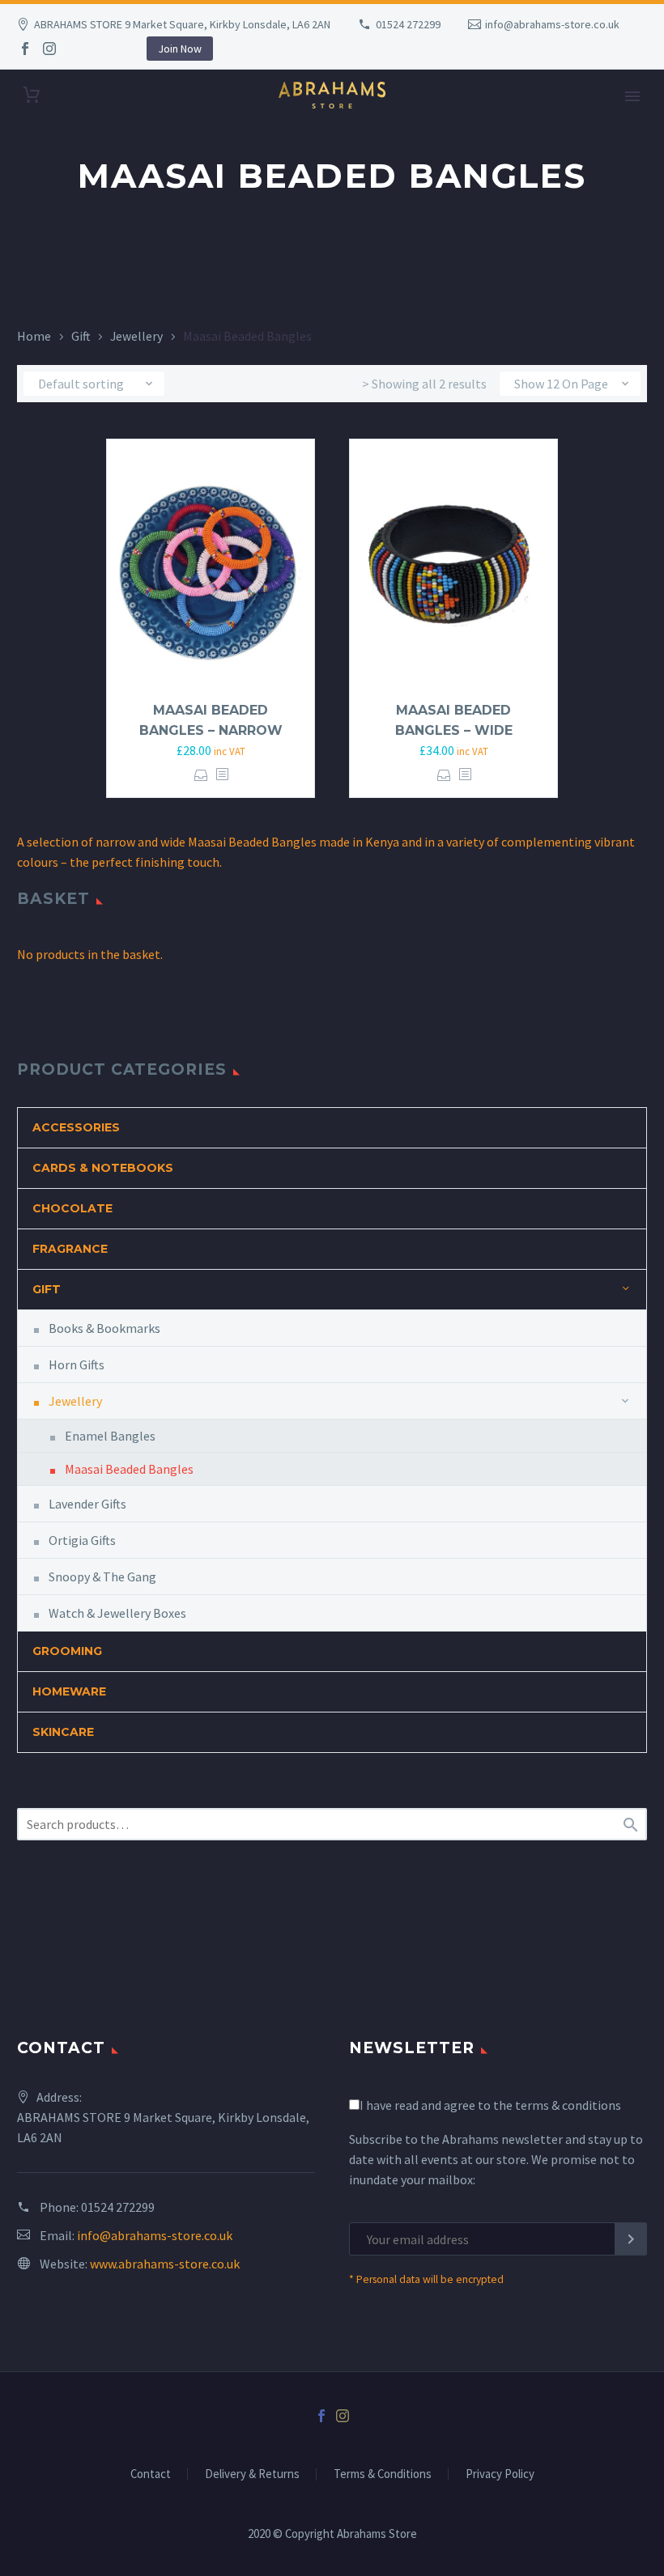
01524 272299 (408, 24)
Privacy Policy (500, 2474)
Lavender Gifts (87, 1504)
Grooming (67, 1651)
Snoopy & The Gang (102, 1577)
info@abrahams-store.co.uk (552, 24)
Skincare (63, 1732)
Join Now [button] (180, 49)
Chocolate (72, 1208)
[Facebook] (25, 49)
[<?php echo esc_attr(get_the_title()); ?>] (222, 775)
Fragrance (70, 1249)
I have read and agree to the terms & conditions (490, 2105)
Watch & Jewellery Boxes (117, 1613)
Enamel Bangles (110, 1436)
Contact (151, 2474)
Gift (81, 336)
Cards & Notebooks (103, 1168)
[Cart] (32, 95)
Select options (201, 775)
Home (34, 336)
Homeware (69, 1691)
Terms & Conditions (383, 2474)
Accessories (76, 1127)
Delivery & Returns (252, 2474)
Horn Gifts (77, 1364)
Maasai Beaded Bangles (129, 1469)
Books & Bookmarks (104, 1328)
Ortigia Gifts (82, 1540)
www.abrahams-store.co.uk (165, 2264)
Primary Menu (632, 96)
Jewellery (136, 336)
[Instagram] (49, 49)
